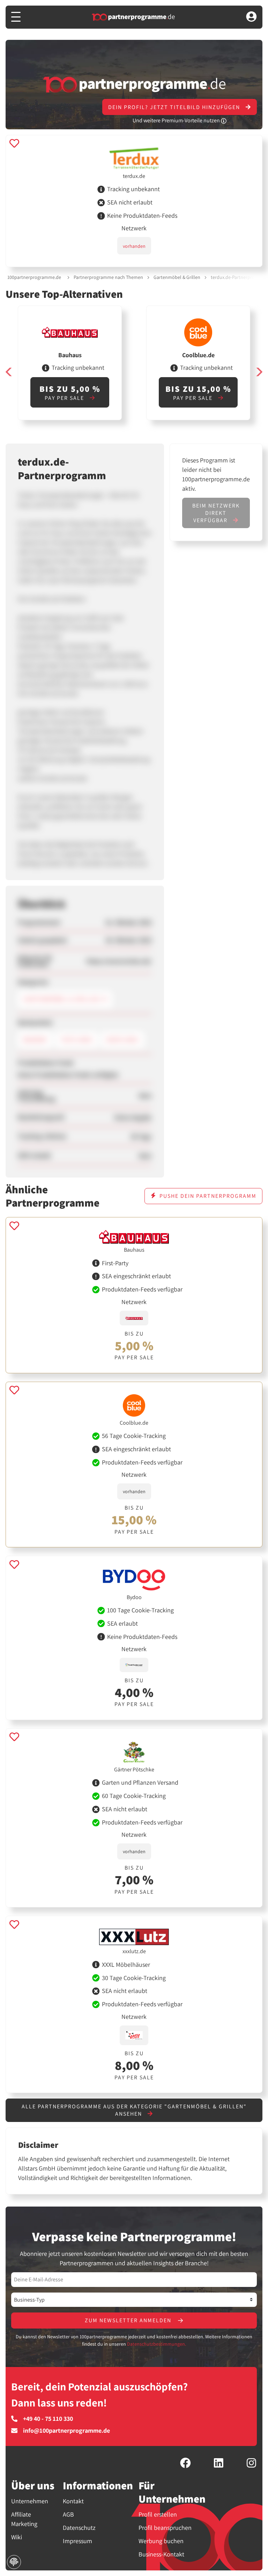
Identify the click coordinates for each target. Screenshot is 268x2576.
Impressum (77, 2541)
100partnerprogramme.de (34, 277)
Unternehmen (30, 2501)
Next (259, 372)
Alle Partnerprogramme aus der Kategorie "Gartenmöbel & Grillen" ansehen (134, 2110)
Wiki (17, 2537)
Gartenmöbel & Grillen (177, 277)
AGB (68, 2514)
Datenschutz (79, 2528)
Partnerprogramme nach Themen (108, 277)
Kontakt (73, 2501)
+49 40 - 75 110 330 (48, 2419)
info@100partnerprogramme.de (66, 2431)
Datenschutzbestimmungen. (157, 2344)
